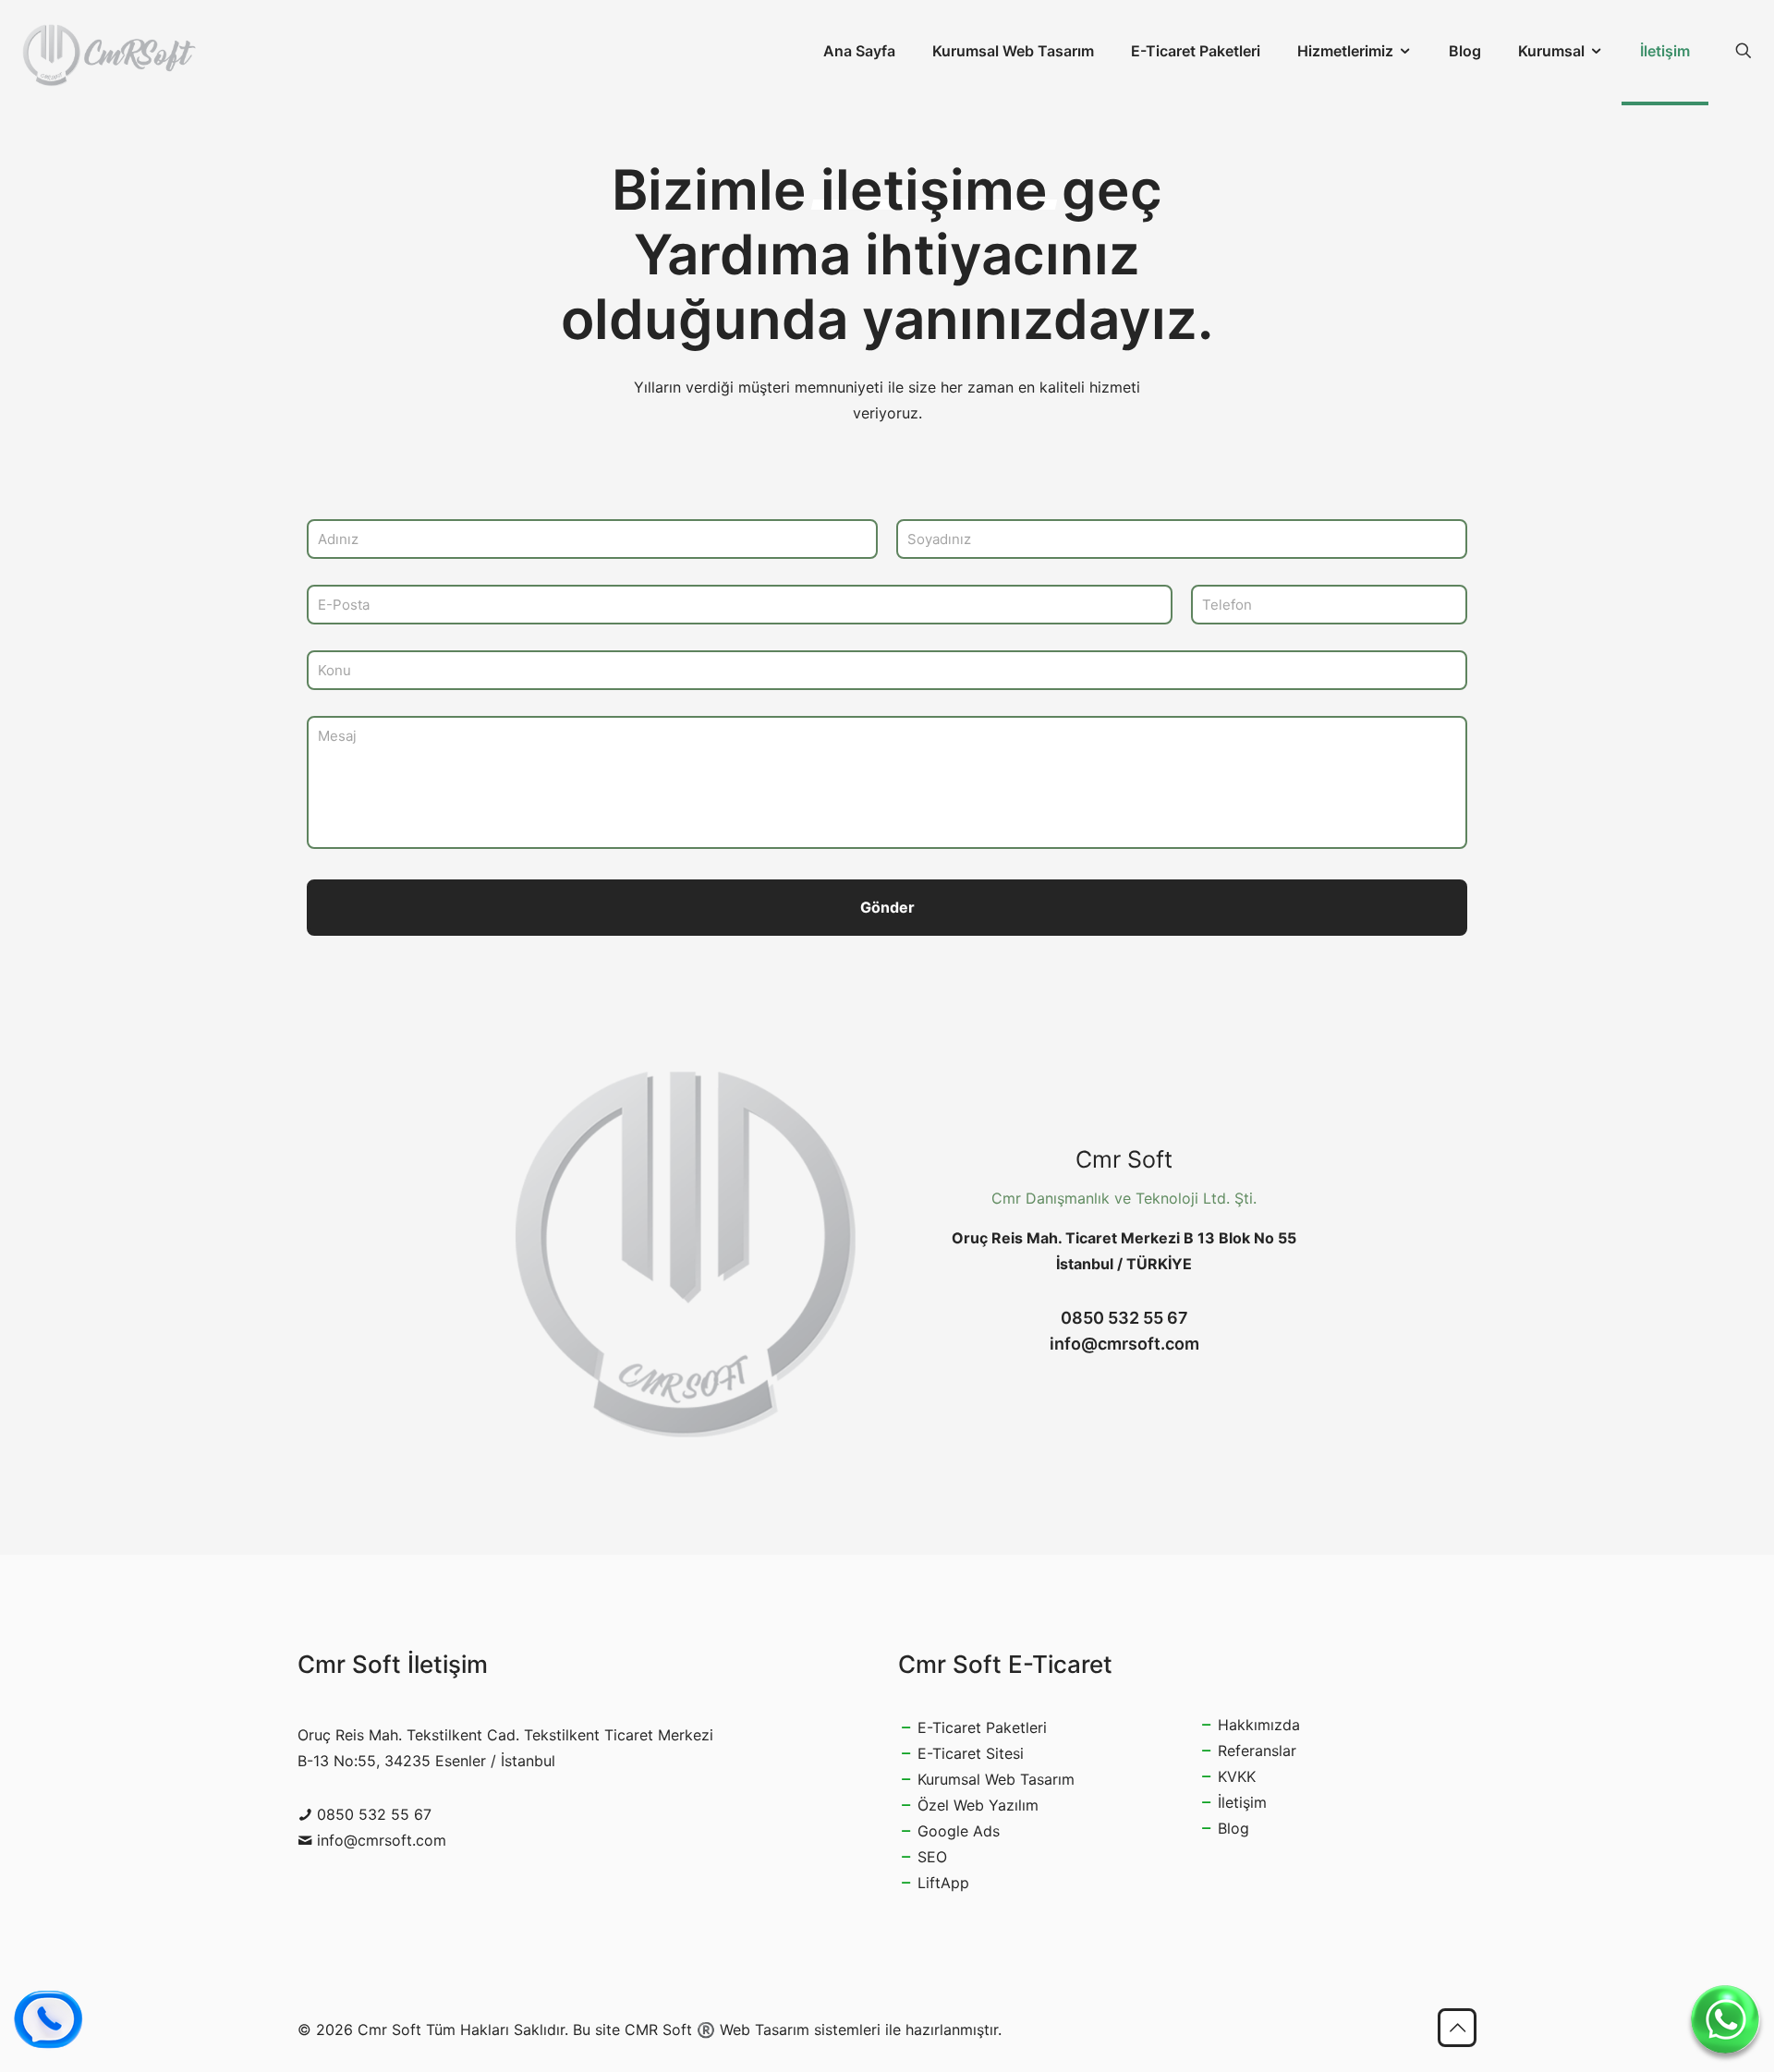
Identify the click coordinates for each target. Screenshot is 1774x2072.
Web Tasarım (765, 2030)
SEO (932, 1857)
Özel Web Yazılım (978, 1805)
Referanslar (1257, 1751)
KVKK (1237, 1776)
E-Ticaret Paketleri (982, 1727)
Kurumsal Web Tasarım (996, 1779)
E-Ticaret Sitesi (971, 1753)
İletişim (1242, 1802)
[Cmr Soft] (109, 51)
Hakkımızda (1259, 1725)
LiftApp (943, 1883)
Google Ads (959, 1831)
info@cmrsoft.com (1124, 1344)
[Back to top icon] (1457, 2028)
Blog (1233, 1828)
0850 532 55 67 (1124, 1318)
